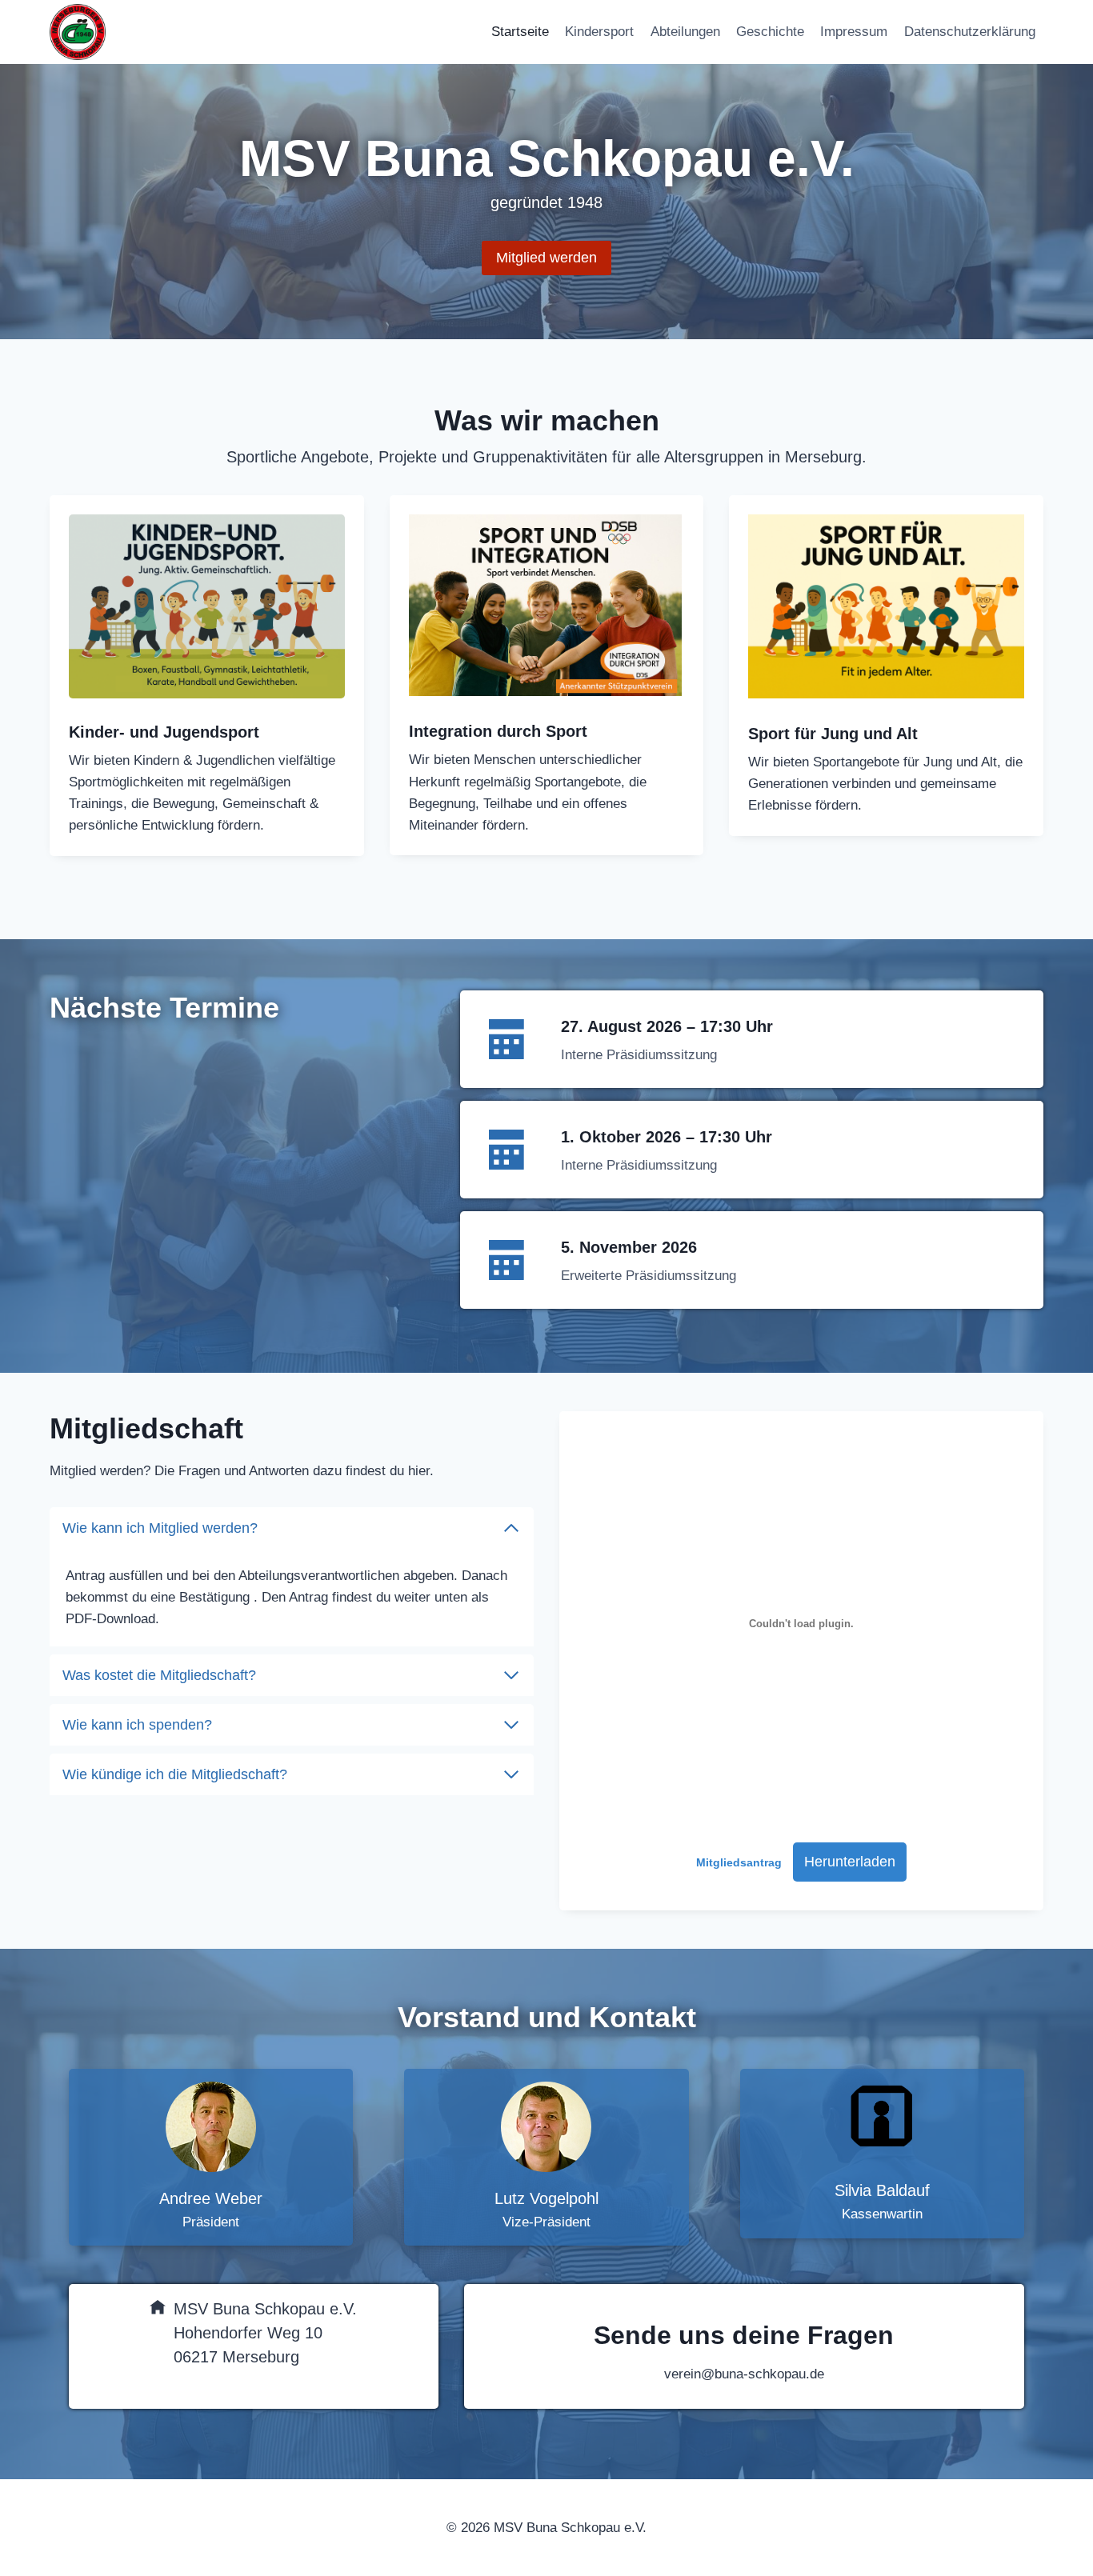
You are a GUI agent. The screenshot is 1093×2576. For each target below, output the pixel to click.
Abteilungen (685, 32)
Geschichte (770, 32)
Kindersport (599, 32)
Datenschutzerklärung (970, 32)
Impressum (854, 32)
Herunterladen (850, 1862)
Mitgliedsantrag (739, 1863)
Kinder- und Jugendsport (164, 732)
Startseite (520, 32)
